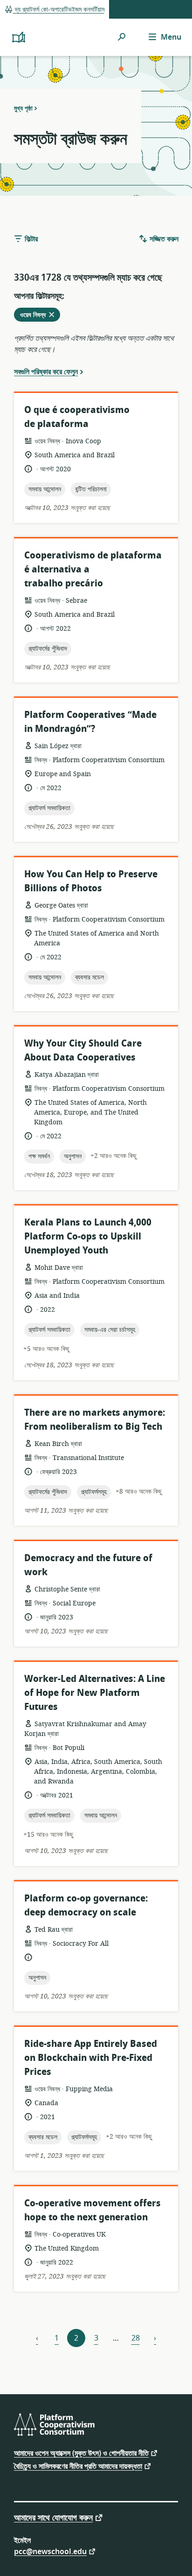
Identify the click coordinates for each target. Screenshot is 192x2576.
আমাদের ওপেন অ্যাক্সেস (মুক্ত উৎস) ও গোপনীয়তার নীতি (81, 2453)
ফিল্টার (30, 239)
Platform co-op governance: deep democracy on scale (86, 1905)
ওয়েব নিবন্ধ (40, 316)
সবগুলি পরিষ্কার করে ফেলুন (46, 372)
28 (136, 2338)
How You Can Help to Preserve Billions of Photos (91, 881)
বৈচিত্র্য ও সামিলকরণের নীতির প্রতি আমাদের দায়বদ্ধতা (78, 2466)
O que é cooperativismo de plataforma (77, 417)
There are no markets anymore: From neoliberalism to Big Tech (95, 1420)
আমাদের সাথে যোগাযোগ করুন (53, 2517)
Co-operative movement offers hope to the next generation (93, 2210)
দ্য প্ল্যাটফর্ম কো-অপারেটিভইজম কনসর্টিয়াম (59, 10)
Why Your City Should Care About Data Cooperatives (83, 1050)
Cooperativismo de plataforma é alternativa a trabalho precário (93, 569)
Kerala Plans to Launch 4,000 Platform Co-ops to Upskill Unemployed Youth (88, 1236)
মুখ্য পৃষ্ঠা (23, 108)
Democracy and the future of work (88, 1565)
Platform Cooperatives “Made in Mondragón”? (90, 722)
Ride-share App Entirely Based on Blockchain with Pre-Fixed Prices (91, 2058)
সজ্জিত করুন (163, 239)
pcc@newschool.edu (50, 2551)
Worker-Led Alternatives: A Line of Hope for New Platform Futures (95, 1693)
